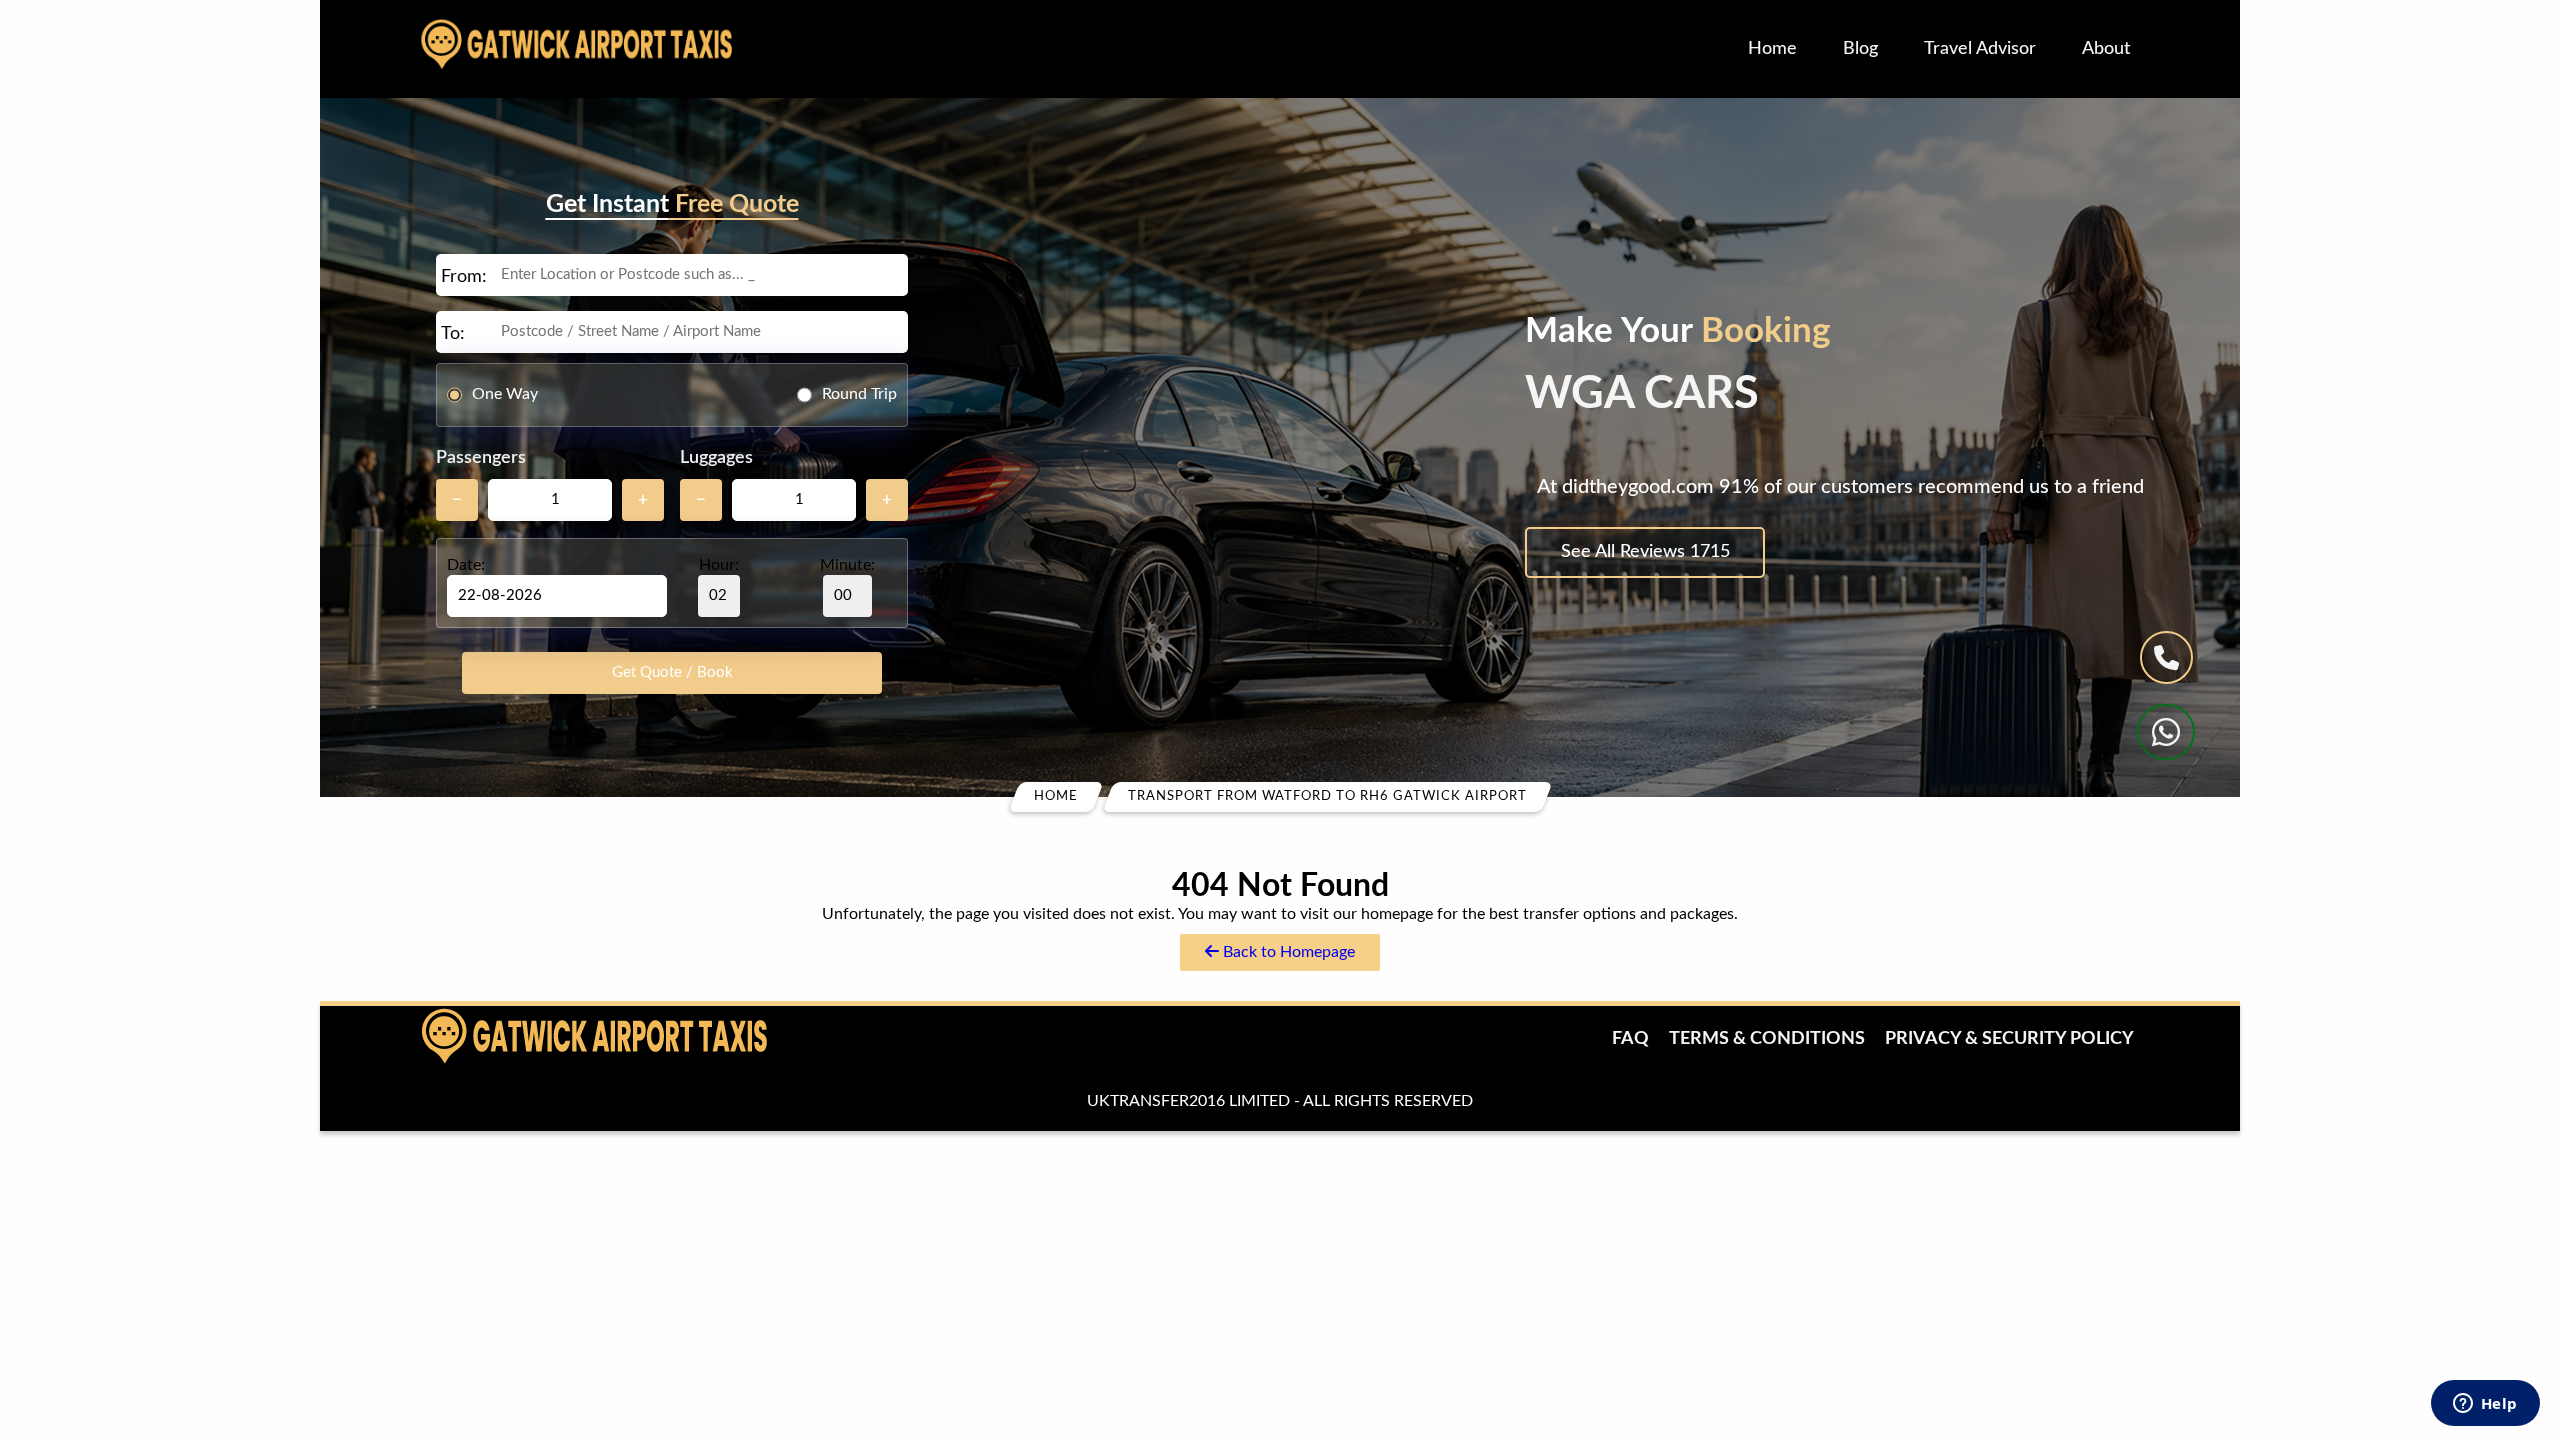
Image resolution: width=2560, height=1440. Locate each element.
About (2106, 49)
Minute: (847, 565)
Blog (1860, 49)
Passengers (481, 458)
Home (1772, 49)
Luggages (716, 458)
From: (464, 277)
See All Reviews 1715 (1645, 552)
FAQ (1630, 1039)
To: (453, 334)
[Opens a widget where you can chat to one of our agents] (2485, 1405)
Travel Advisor (1980, 49)
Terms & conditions (1767, 1039)
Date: (466, 565)
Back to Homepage (1287, 952)
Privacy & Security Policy (2009, 1039)
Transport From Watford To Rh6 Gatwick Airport (1327, 796)
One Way (505, 394)
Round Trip (859, 394)
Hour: (719, 565)
